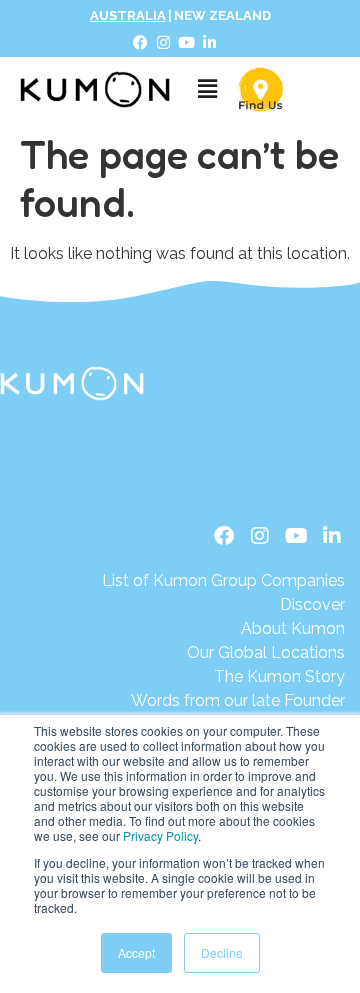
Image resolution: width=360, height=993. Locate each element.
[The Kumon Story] (223, 677)
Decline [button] (222, 952)
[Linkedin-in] (210, 43)
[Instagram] (164, 43)
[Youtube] (187, 43)
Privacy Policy (160, 835)
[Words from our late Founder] (223, 701)
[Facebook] (141, 43)
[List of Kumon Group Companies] (223, 581)
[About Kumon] (223, 629)
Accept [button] (136, 952)
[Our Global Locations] (223, 653)
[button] (207, 89)
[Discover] (223, 605)
